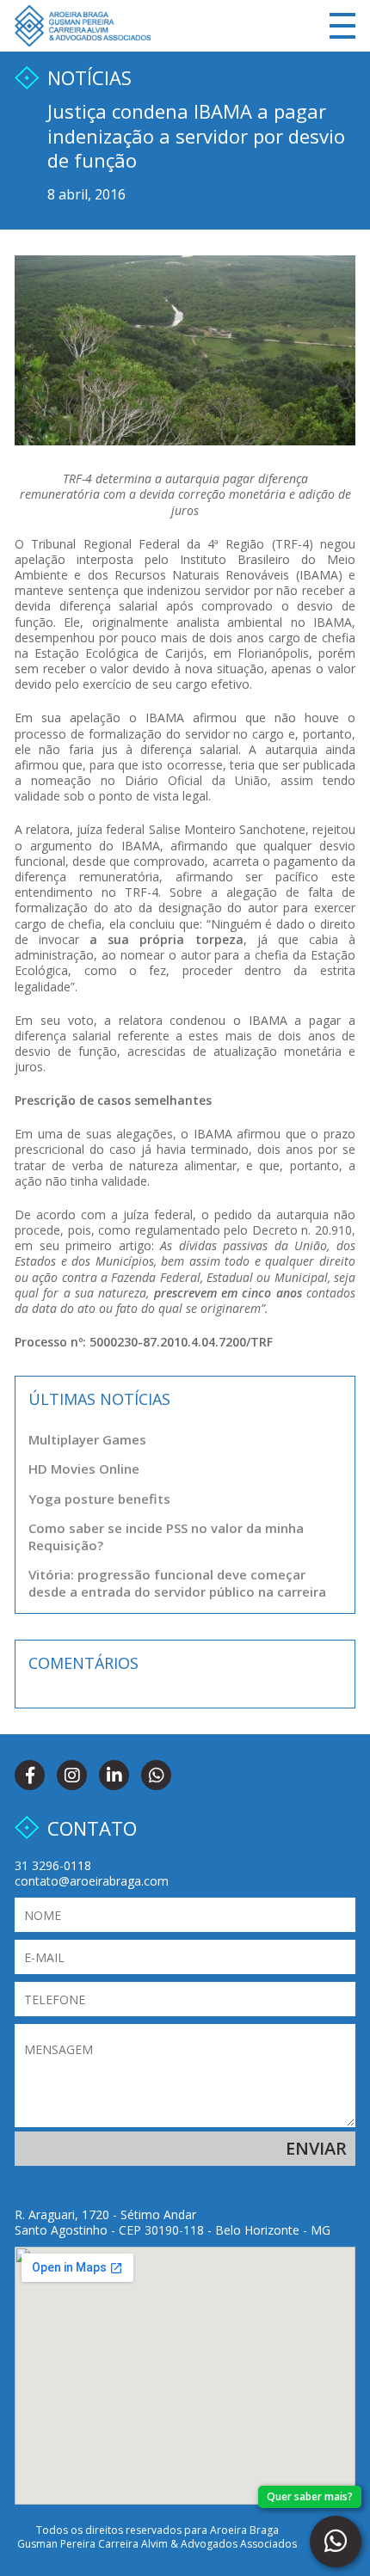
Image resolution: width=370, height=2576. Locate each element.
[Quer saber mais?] (336, 2542)
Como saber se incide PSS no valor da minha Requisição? (166, 1536)
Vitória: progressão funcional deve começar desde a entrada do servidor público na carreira (177, 1583)
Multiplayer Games (87, 1439)
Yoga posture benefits (99, 1499)
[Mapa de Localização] (185, 2376)
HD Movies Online (84, 1469)
